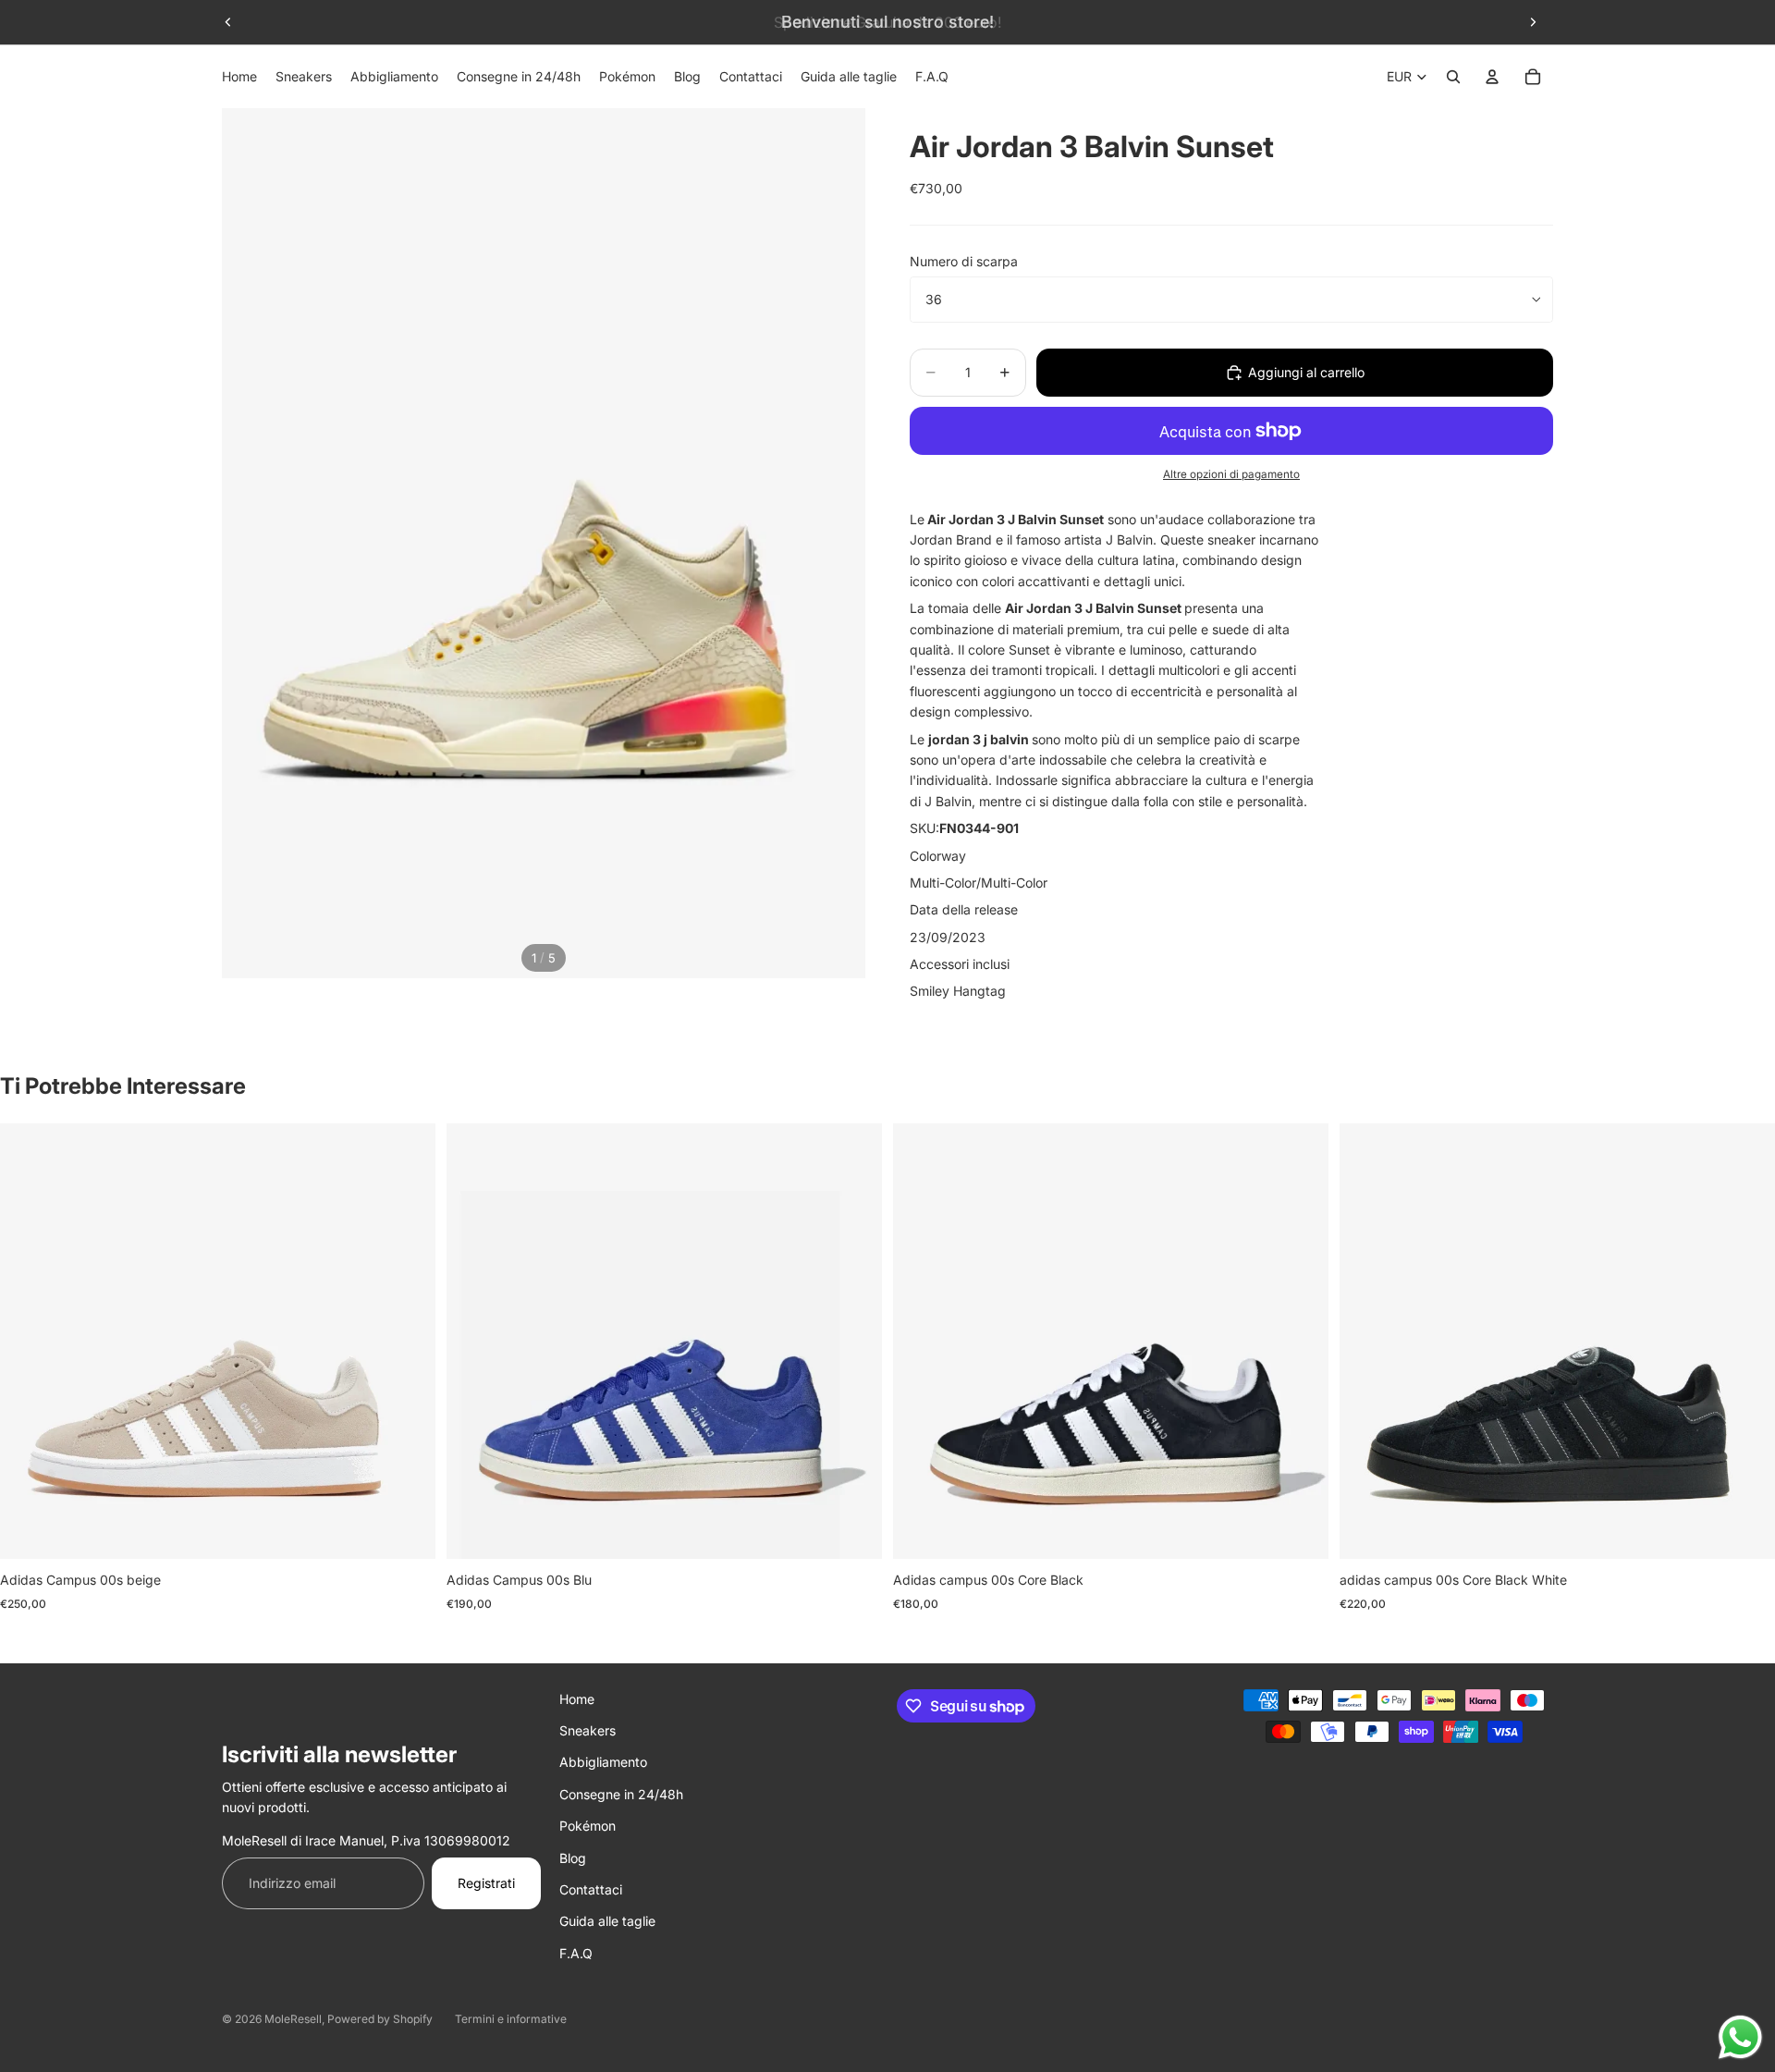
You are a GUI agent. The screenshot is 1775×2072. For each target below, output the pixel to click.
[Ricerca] (1453, 77)
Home (577, 1699)
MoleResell (293, 2019)
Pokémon (588, 1826)
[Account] (1492, 77)
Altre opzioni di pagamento (1231, 474)
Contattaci (591, 1889)
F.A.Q (576, 1953)
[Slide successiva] (1533, 22)
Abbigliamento (603, 1762)
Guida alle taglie (607, 1921)
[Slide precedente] (228, 22)
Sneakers (588, 1730)
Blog (573, 1858)
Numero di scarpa (964, 261)
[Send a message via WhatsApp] (1740, 2037)
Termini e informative (511, 2019)
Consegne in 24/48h (621, 1794)
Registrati (486, 1883)
